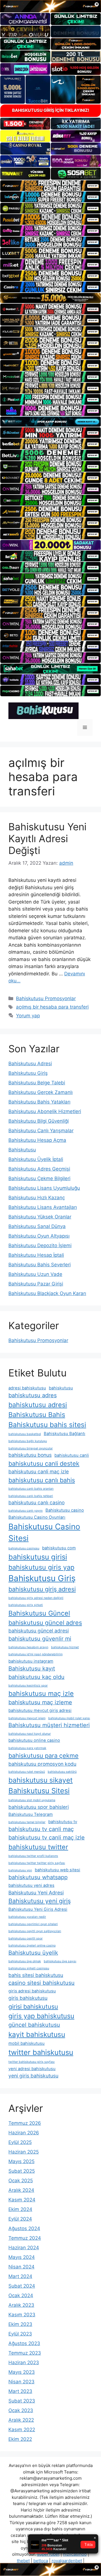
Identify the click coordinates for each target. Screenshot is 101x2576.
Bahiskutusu (22, 1150)
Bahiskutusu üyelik (33, 1953)
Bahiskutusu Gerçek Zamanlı (41, 1092)
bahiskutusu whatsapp (38, 1877)
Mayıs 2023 (22, 2372)
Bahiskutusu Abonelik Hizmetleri (45, 1111)
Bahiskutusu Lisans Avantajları (43, 1207)
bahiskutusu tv (63, 1822)
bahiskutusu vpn (20, 1870)
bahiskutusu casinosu (24, 1548)
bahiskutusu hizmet (65, 1647)
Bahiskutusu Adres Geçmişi (39, 1169)
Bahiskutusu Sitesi (39, 1791)
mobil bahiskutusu (27, 2043)
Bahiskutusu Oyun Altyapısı (39, 1236)
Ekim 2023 (20, 2324)
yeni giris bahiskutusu (33, 2076)
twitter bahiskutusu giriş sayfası (32, 2062)
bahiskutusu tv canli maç (41, 1829)
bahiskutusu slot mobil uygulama (32, 1800)
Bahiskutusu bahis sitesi (47, 1425)
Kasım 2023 (22, 2315)
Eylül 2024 (20, 2219)
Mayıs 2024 (22, 2257)
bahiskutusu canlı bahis (42, 1480)
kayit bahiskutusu (37, 2034)
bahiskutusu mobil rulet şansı (69, 1718)
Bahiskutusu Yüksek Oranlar (40, 1217)
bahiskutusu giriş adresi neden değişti (36, 1598)
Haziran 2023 (24, 2363)
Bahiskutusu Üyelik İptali (36, 1159)
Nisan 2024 (21, 2267)
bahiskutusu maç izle (41, 1693)
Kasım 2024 (22, 2200)
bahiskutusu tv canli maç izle (47, 1838)
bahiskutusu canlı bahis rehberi (31, 1496)
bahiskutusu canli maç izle (39, 1471)
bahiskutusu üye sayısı (60, 1961)
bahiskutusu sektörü (62, 1772)
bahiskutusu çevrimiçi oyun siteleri (33, 1924)
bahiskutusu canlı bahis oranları (31, 1489)
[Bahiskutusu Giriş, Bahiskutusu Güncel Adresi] (43, 710)
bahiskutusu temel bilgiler (27, 1822)
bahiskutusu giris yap (41, 1567)
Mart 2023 (20, 2391)
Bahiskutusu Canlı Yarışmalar (41, 1131)
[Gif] (50, 298)
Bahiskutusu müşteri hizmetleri (49, 1725)
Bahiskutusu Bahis (37, 1415)
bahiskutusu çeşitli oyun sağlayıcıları (35, 1931)
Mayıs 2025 (21, 2161)
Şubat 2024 (22, 2286)
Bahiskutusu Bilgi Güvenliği (39, 1121)
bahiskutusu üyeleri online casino (32, 1946)
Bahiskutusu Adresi (30, 1064)
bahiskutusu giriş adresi (42, 1589)
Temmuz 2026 (25, 2123)
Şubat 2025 (22, 2171)
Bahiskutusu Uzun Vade (35, 1274)
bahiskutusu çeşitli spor (26, 1938)
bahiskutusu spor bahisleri (39, 1807)
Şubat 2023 (22, 2401)
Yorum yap (28, 1016)
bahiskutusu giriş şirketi (26, 1605)
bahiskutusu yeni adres (31, 1885)
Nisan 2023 (21, 2382)
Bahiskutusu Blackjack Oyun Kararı (47, 1293)
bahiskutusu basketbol (25, 1434)
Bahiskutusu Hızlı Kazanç (37, 1198)
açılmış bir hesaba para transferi (52, 1007)
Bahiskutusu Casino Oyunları (37, 1517)
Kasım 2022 (22, 2430)
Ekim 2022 (20, 2439)
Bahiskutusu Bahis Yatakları (39, 1102)
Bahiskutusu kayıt (32, 1669)
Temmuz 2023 (25, 2353)
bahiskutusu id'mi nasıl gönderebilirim (35, 1654)
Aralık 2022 (21, 2420)
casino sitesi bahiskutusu (42, 1983)
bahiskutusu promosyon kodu (42, 1764)
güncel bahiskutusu (34, 2025)
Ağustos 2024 (24, 2228)
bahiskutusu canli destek (44, 1463)
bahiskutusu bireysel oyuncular (31, 1448)
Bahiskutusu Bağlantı (65, 1434)
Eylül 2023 (20, 2334)
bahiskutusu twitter (38, 1847)
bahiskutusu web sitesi (58, 1870)
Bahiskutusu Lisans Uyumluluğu (44, 1188)
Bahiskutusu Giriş (28, 1073)
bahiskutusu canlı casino (36, 1502)
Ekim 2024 (20, 2209)
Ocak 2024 (21, 2295)
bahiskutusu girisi (38, 1557)
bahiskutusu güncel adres (45, 1623)
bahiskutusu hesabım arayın (28, 1647)
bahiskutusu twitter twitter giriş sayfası (37, 1863)
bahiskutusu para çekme (43, 1756)
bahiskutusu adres (33, 1395)
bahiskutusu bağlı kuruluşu (28, 1441)
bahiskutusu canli (72, 1455)
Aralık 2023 (21, 2305)
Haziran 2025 (24, 2152)
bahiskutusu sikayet (41, 1780)
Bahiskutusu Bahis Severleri (40, 1265)
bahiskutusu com (59, 1548)
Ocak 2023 (21, 2410)
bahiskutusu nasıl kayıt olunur (30, 1734)
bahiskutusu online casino (34, 1740)
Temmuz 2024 (25, 2238)
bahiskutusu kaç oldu (36, 1677)
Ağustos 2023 (24, 2343)
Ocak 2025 (21, 2181)
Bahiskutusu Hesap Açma (37, 1140)
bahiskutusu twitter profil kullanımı (33, 1856)
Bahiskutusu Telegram (31, 1814)
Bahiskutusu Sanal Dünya (37, 1226)
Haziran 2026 (24, 2133)
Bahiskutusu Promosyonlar (46, 998)
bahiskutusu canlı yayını (26, 1511)
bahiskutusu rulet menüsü (27, 1772)
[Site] (50, 186)
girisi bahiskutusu (33, 2006)
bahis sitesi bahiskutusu (36, 1975)
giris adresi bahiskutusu (32, 1991)
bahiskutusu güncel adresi (39, 1631)
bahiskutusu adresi (38, 1405)
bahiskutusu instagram (31, 1661)
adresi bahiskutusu (27, 1388)
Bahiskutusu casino (65, 1510)
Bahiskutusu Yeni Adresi (36, 1893)
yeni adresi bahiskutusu (32, 2069)
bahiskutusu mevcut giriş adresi (40, 1710)
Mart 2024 (20, 2276)
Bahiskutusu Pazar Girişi (36, 1284)
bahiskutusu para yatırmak (27, 1748)
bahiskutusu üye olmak (25, 1961)
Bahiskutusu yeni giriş (40, 1901)
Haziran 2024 (24, 2248)
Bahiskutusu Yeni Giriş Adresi (38, 1909)
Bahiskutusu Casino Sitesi (44, 1532)
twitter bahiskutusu (41, 2052)
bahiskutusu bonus (30, 1455)
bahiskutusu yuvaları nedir (27, 1917)
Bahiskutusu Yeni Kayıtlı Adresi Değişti (47, 838)
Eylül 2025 (20, 2142)
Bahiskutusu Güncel (39, 1613)
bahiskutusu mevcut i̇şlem (27, 1718)
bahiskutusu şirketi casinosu (29, 1968)
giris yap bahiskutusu (41, 2016)
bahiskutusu (61, 1388)
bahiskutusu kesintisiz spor (28, 1686)
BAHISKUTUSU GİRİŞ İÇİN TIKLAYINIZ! (51, 110)
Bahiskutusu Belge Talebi (37, 1083)
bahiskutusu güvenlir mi (40, 1639)
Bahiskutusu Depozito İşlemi (40, 1245)
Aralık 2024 (21, 2190)
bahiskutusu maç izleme (40, 1702)
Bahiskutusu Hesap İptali (36, 1255)
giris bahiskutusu (28, 1998)
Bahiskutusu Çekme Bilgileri (39, 1178)
